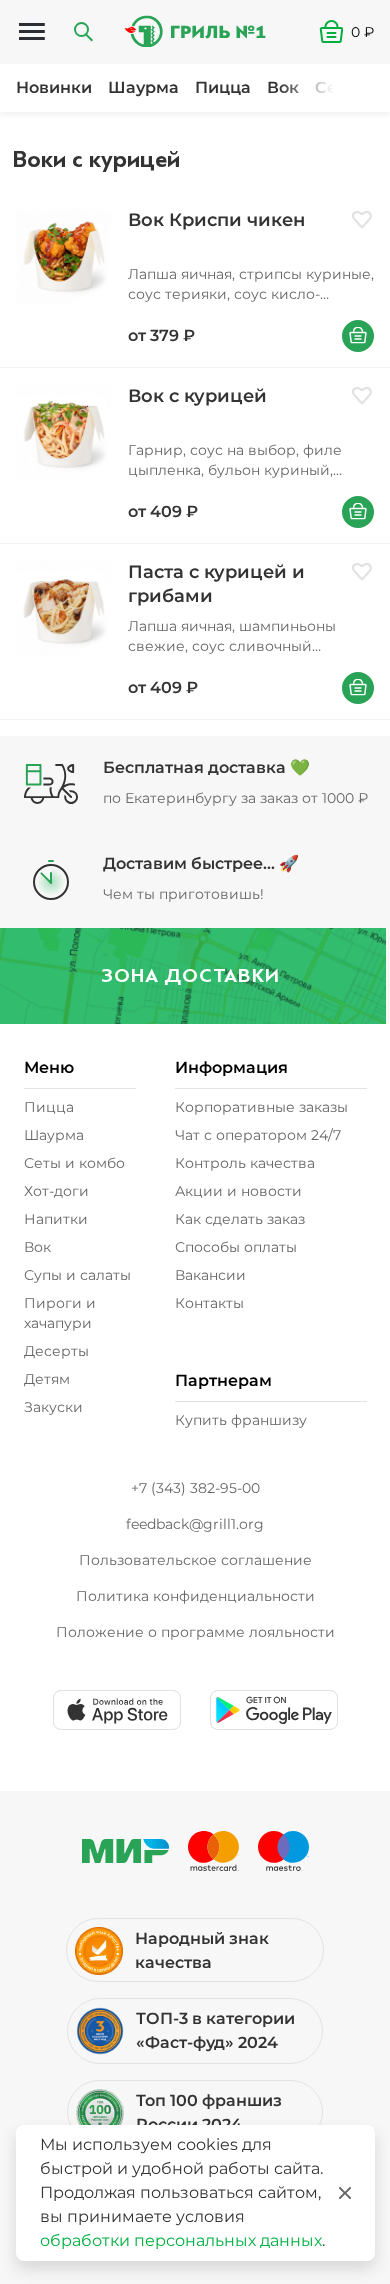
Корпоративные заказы (261, 1107)
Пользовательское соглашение (195, 1560)
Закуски (53, 1407)
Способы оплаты (236, 1247)
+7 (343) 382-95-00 (195, 1488)
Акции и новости (238, 1191)
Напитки (56, 1219)
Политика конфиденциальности (195, 1596)
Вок (283, 87)
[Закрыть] (345, 2193)
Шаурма (143, 87)
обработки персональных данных (181, 2240)
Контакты (209, 1303)
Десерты (56, 1351)
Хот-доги (56, 1191)
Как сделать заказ (240, 1219)
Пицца (223, 87)
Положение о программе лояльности (195, 1632)
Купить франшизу (241, 1420)
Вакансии (210, 1275)
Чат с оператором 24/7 (258, 1135)
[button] (354, 32)
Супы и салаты (77, 1275)
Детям (47, 1379)
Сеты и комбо (74, 1163)
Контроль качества (245, 1163)
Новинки (54, 87)
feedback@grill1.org (195, 1524)
